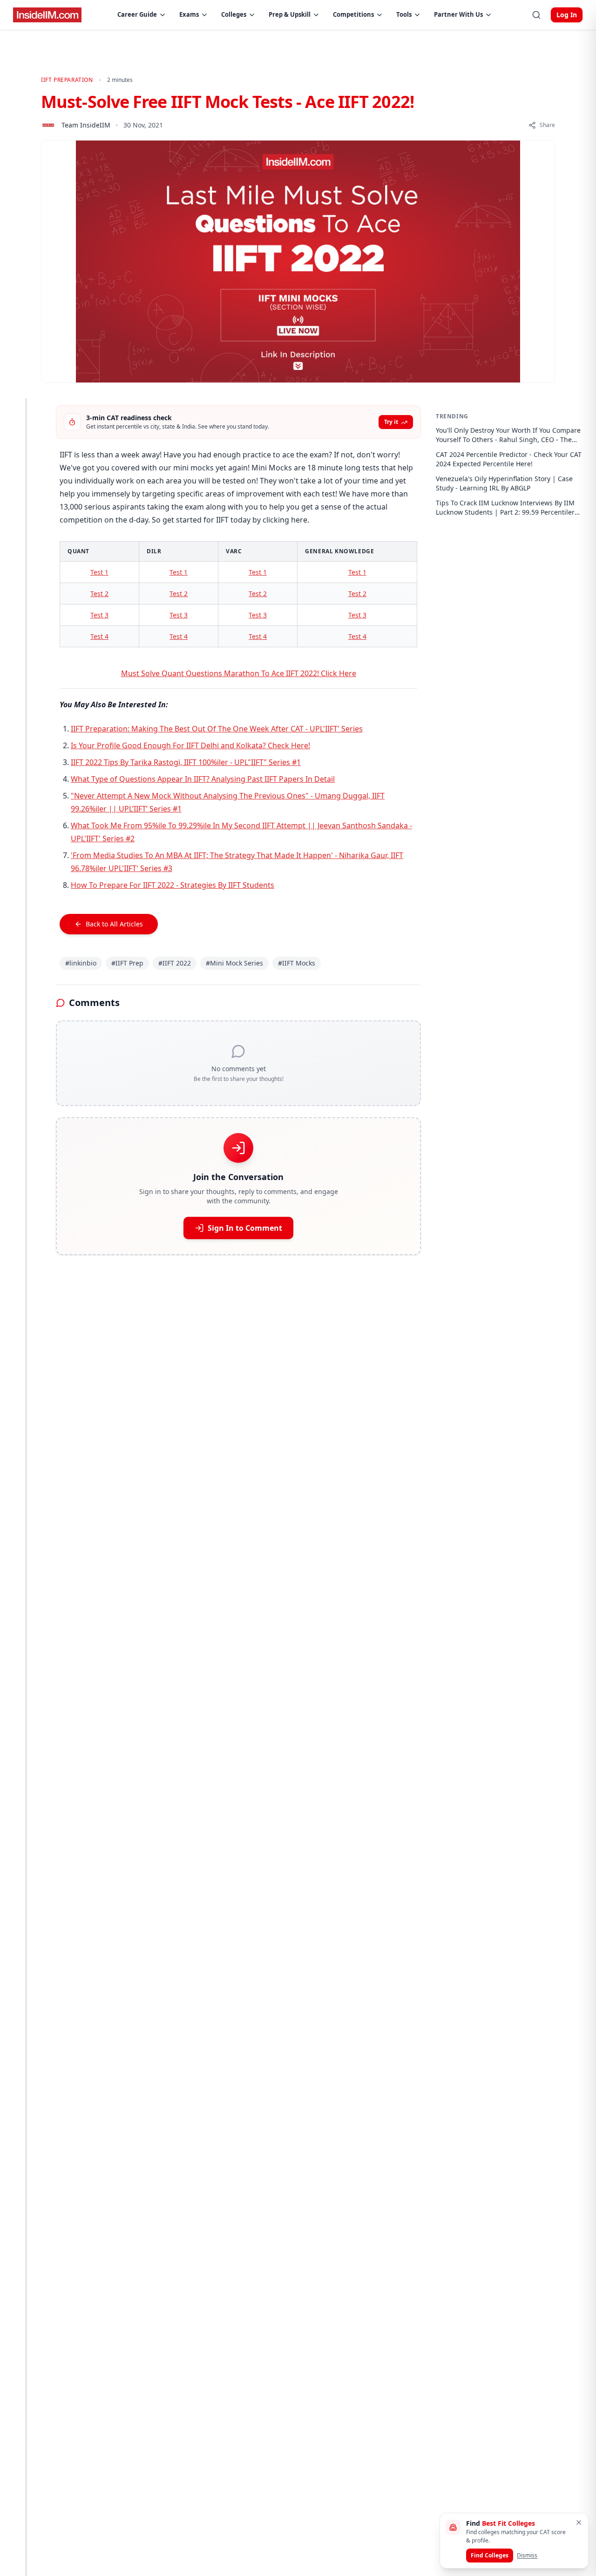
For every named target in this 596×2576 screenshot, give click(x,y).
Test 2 (99, 594)
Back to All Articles (114, 924)
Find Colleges (490, 2555)
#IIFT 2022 (175, 963)
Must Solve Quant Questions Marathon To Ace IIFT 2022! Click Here (239, 673)
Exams (189, 14)
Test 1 (99, 572)
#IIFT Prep (127, 963)
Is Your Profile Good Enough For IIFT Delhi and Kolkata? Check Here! (190, 745)
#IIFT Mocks (297, 963)
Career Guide (137, 14)
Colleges (234, 14)
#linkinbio (81, 963)
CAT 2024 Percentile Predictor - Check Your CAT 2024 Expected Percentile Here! (509, 459)
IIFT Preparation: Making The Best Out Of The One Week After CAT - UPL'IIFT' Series (217, 729)
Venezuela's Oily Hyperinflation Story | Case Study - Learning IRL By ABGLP (504, 483)
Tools (404, 14)
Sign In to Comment (245, 1228)
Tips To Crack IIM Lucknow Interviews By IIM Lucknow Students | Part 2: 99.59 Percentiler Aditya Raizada (505, 508)
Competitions (353, 14)
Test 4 (99, 636)
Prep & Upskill (290, 14)
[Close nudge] (579, 2522)
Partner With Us (458, 14)
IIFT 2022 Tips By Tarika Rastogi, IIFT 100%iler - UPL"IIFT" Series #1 (186, 762)
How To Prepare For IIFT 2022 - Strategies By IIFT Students (173, 885)
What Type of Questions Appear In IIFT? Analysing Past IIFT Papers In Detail (203, 779)
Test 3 (99, 615)
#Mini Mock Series (234, 963)
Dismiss (527, 2555)
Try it (391, 422)
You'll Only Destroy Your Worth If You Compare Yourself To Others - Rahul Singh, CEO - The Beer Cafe (508, 435)
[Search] (536, 15)
